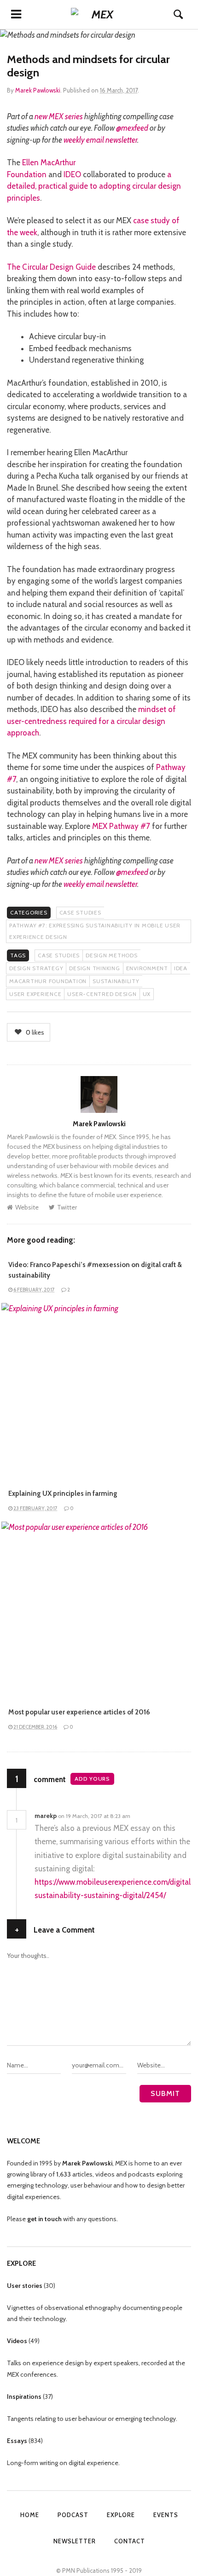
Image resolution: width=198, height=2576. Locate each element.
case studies (59, 955)
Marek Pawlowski (38, 90)
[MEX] (99, 14)
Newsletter (75, 2541)
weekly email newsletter (100, 140)
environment (147, 968)
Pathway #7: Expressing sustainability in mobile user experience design (95, 931)
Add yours (92, 1779)
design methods (112, 955)
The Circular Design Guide (51, 267)
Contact (130, 2541)
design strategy (36, 968)
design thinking (94, 968)
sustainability (116, 981)
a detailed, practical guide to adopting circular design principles (94, 186)
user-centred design (102, 994)
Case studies (80, 912)
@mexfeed (132, 128)
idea (181, 968)
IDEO (72, 174)
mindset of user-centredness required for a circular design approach (91, 721)
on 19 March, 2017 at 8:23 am (95, 1816)
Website (27, 1207)
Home (30, 2515)
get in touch (44, 2219)
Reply (144, 1816)
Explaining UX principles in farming (63, 1494)
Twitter (67, 1207)
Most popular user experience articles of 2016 (79, 1712)
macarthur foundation (48, 981)
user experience (35, 994)
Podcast (73, 2515)
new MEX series (59, 116)
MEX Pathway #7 (121, 826)
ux (147, 994)
